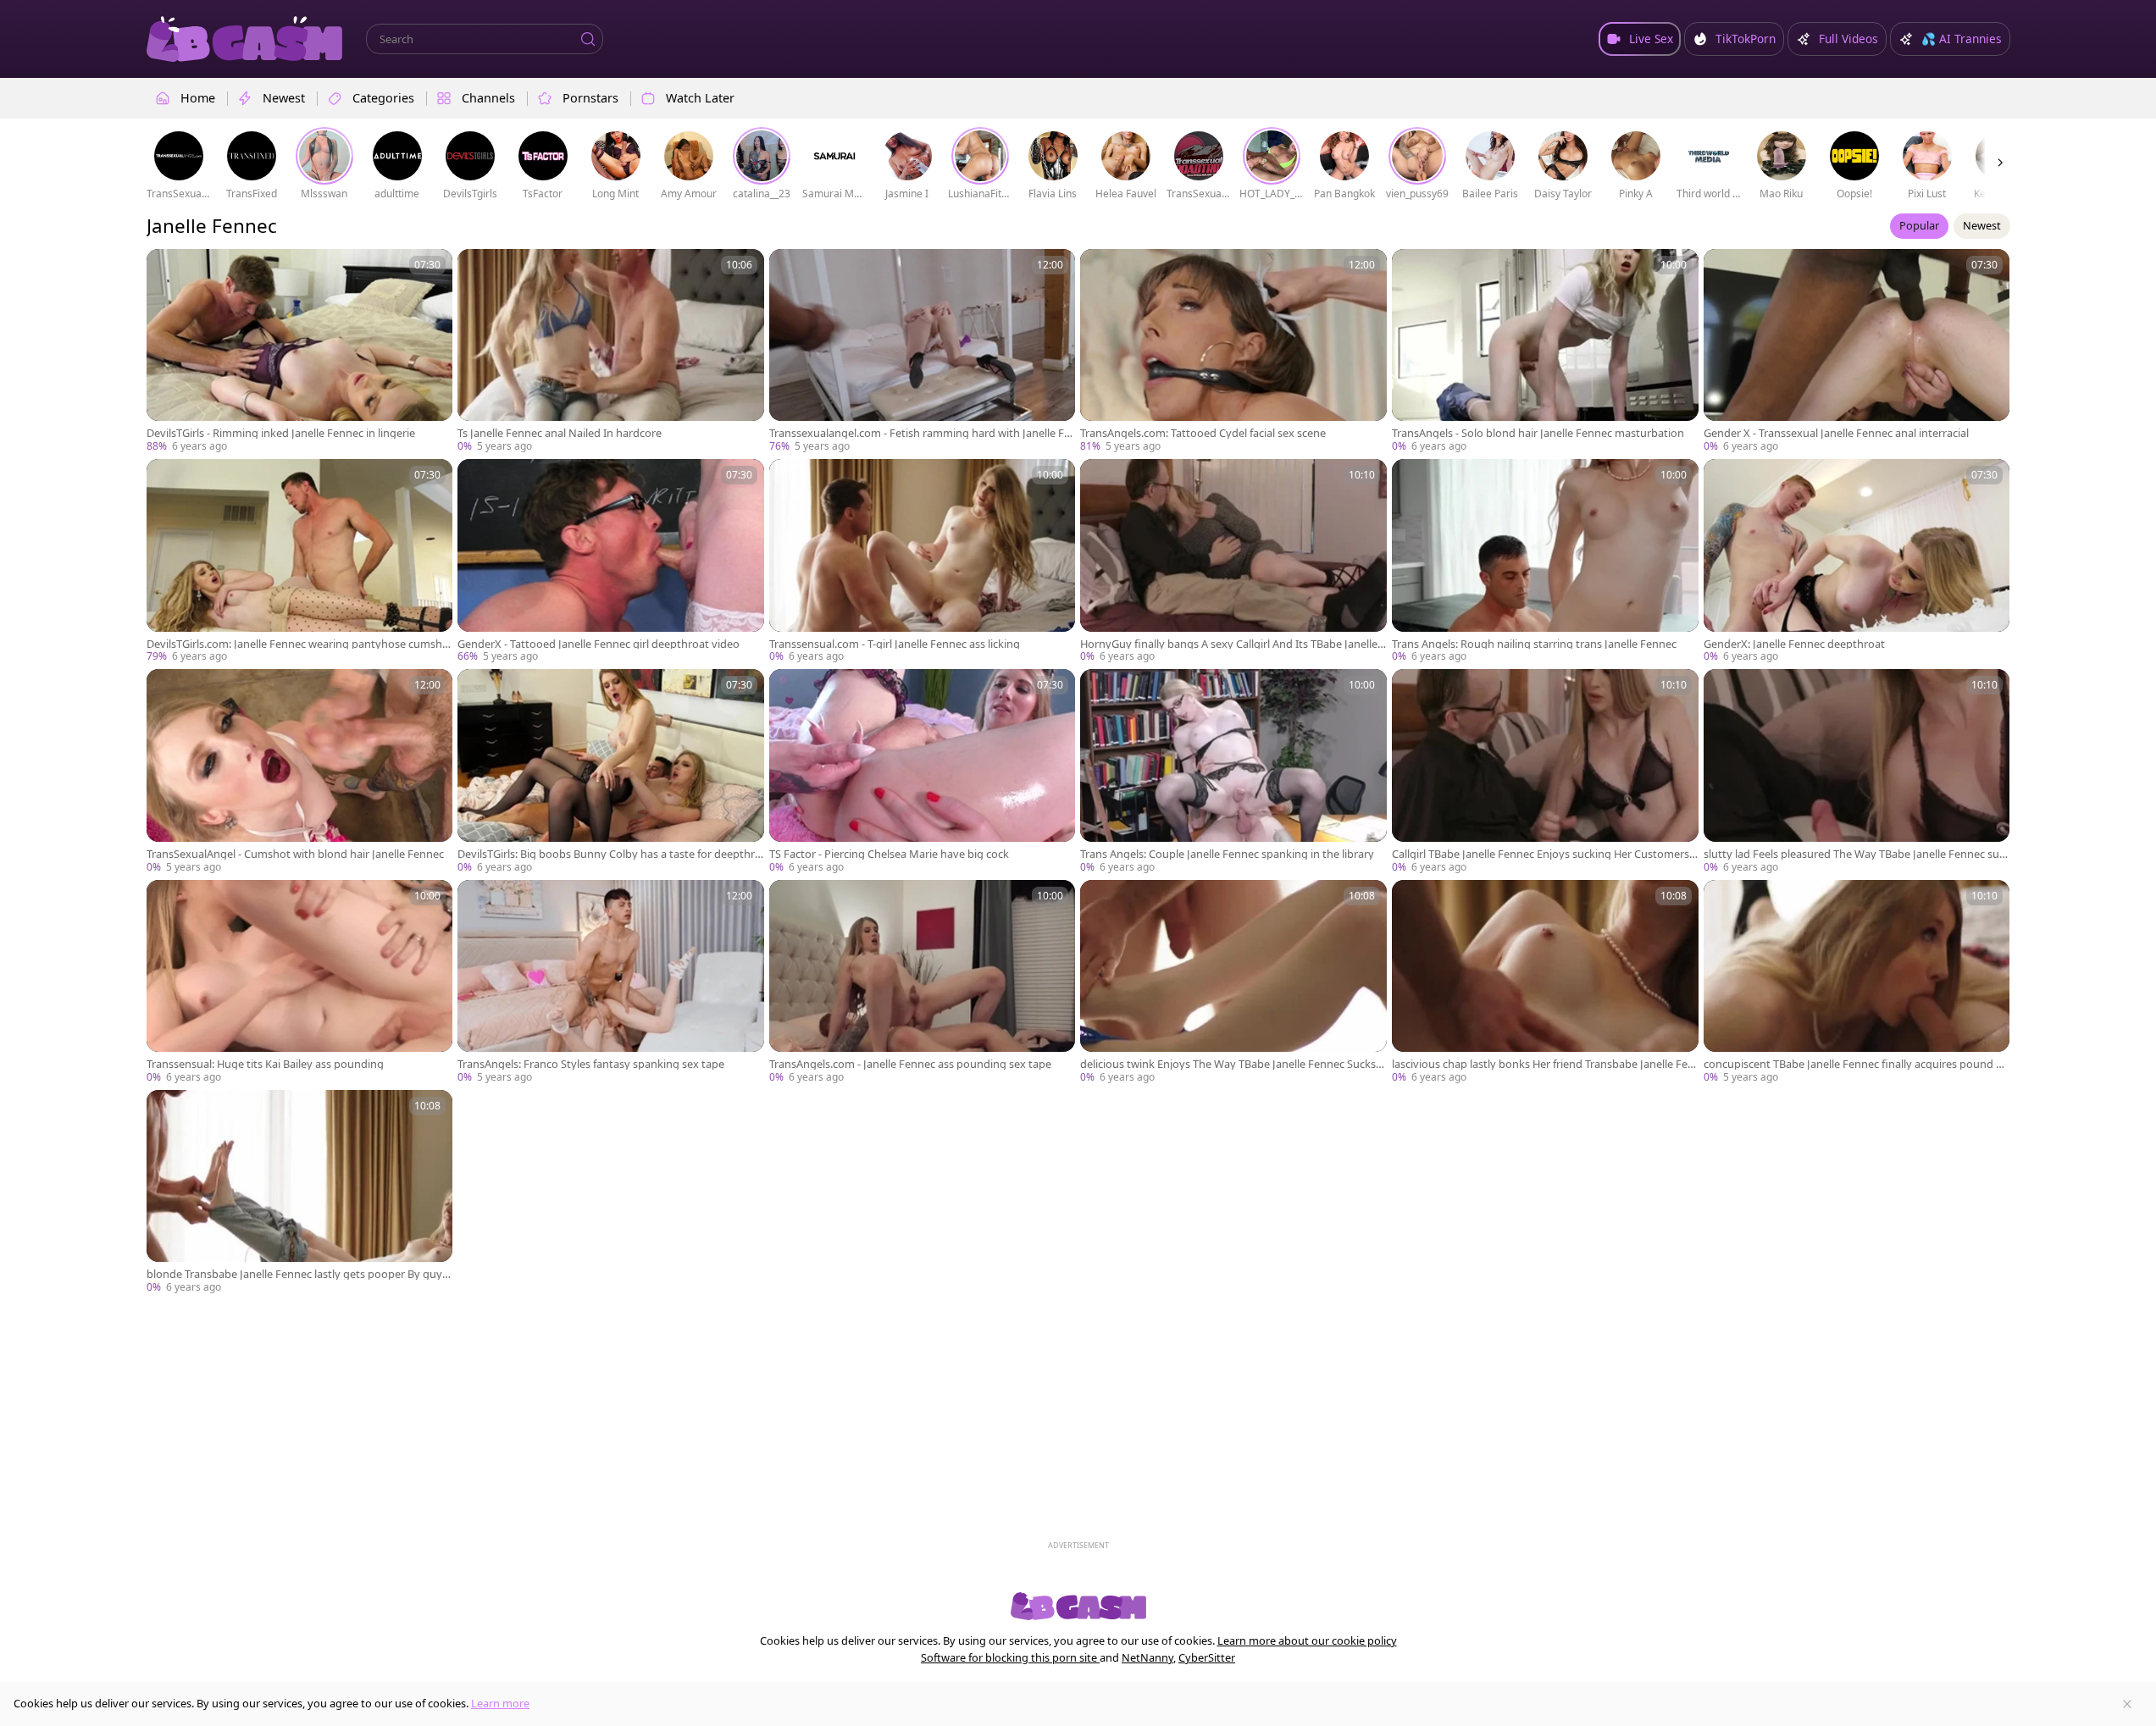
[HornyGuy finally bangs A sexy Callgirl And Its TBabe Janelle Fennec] (1233, 562)
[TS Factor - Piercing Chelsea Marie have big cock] (923, 772)
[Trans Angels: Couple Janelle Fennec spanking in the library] (1233, 772)
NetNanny (1147, 1657)
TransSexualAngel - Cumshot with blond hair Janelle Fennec (295, 854)
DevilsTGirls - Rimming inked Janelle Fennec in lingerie (281, 433)
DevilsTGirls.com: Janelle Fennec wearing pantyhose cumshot (298, 644)
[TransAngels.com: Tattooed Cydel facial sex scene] (1233, 351)
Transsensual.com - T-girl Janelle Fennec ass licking (895, 644)
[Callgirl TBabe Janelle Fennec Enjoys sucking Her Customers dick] (1545, 772)
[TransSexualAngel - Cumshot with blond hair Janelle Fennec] (300, 772)
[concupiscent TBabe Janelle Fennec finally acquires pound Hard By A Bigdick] (1857, 982)
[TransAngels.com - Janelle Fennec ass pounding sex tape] (923, 982)
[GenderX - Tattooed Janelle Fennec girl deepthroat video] (611, 562)
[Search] (588, 39)
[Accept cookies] (2127, 1704)
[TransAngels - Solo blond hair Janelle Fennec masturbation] (1545, 351)
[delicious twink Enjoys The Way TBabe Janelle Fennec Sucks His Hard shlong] (1233, 982)
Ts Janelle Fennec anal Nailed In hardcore (560, 433)
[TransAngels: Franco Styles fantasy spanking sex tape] (611, 982)
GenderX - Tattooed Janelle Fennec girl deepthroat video (599, 644)
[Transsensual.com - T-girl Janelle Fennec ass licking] (923, 562)
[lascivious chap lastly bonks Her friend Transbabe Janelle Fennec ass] (1545, 982)
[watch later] (167, 269)
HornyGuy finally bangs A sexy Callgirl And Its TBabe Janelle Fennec (1233, 644)
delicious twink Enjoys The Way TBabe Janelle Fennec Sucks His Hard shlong (1233, 1064)
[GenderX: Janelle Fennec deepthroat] (1857, 562)
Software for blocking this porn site (1010, 1657)
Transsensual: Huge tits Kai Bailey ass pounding (265, 1064)
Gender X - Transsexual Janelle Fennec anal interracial (1836, 433)
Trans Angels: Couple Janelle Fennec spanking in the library (1227, 854)
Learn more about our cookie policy (1307, 1640)
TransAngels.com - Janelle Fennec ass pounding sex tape (910, 1064)
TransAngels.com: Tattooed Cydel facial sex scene (1203, 433)
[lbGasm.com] (245, 39)
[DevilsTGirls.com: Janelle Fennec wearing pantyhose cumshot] (300, 562)
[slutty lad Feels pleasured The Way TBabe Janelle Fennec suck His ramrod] (1857, 772)
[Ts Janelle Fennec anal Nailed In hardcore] (611, 351)
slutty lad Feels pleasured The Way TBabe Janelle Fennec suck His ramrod (1854, 854)
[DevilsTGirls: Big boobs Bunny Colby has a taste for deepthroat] (611, 772)
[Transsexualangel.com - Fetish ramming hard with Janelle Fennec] (923, 351)
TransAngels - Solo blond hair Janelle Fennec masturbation (1538, 433)
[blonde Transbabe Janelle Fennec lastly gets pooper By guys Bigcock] (300, 1192)
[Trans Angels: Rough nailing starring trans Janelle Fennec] (1545, 562)
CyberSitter (1207, 1657)
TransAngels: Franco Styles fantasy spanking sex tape (591, 1064)
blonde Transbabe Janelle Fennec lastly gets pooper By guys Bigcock (297, 1274)
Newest (1982, 225)
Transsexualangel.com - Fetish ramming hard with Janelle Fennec (920, 433)
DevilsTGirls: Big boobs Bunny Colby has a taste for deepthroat (610, 854)
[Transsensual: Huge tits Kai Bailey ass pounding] (300, 982)
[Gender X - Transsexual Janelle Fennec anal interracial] (1857, 351)
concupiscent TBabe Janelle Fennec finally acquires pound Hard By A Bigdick (1857, 1064)
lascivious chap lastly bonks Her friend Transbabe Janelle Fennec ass (1543, 1064)
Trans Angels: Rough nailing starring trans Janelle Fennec (1534, 644)
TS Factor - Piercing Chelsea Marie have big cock (889, 854)
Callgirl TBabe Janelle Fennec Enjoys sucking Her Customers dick (1541, 854)
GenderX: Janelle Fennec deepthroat (1794, 644)
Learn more (500, 1703)
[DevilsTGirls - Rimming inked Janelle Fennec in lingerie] (300, 351)
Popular (1919, 225)
